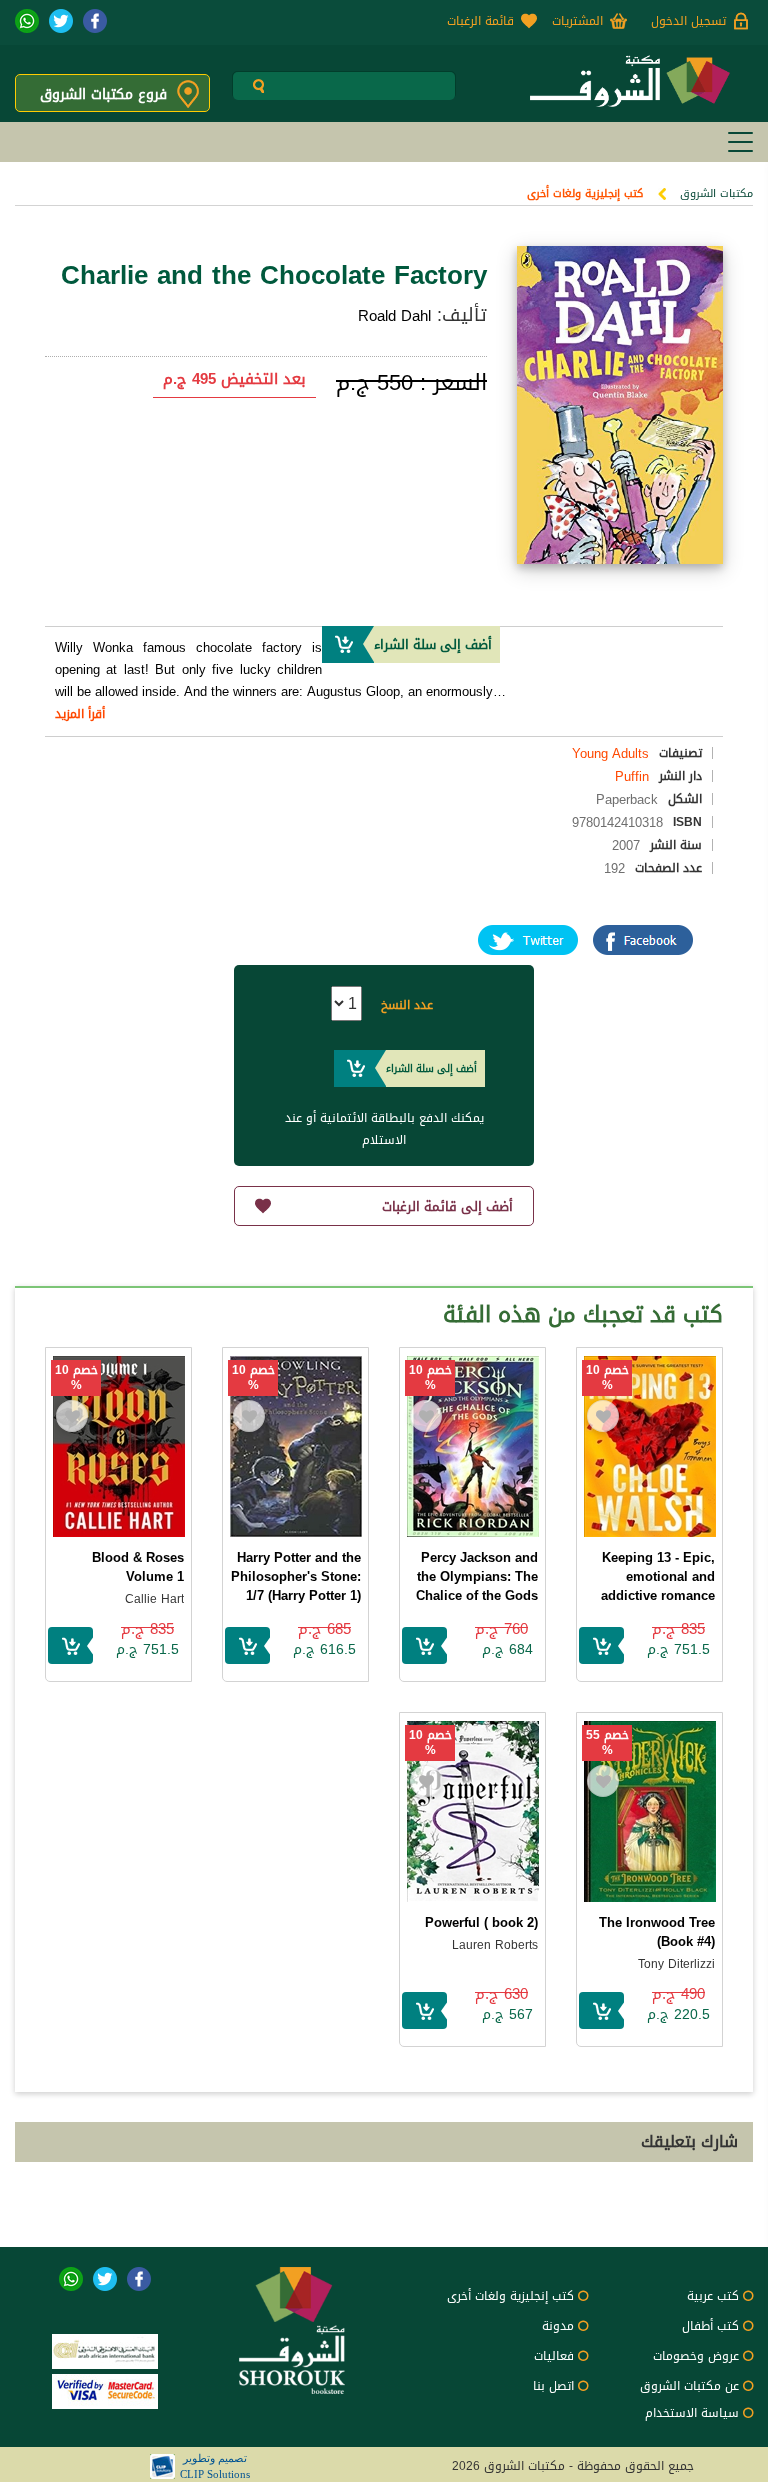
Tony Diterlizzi (676, 1964)
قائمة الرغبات (480, 21)
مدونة (558, 2326)
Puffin (632, 776)
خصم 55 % (607, 1743)
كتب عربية (713, 2296)
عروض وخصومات (696, 2356)
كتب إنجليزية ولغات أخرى (585, 193)
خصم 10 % (607, 1378)
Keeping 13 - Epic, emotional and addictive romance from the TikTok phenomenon (658, 1595)
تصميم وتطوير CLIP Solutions (215, 2466)
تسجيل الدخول (688, 21)
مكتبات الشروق (716, 193)
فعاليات (554, 2356)
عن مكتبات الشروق (689, 2386)
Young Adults (610, 753)
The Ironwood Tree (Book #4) (657, 1932)
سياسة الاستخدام (692, 2413)
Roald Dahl (394, 316)
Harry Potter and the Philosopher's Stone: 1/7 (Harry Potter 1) (296, 1576)
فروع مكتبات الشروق (103, 94)
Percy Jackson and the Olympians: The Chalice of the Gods (477, 1576)
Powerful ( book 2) (481, 1922)
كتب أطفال (710, 2326)
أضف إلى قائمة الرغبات (447, 1206)
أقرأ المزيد (80, 714)
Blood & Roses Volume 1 (138, 1567)
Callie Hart (154, 1599)
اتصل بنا (553, 2386)
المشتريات (577, 21)
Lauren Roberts (495, 1945)
